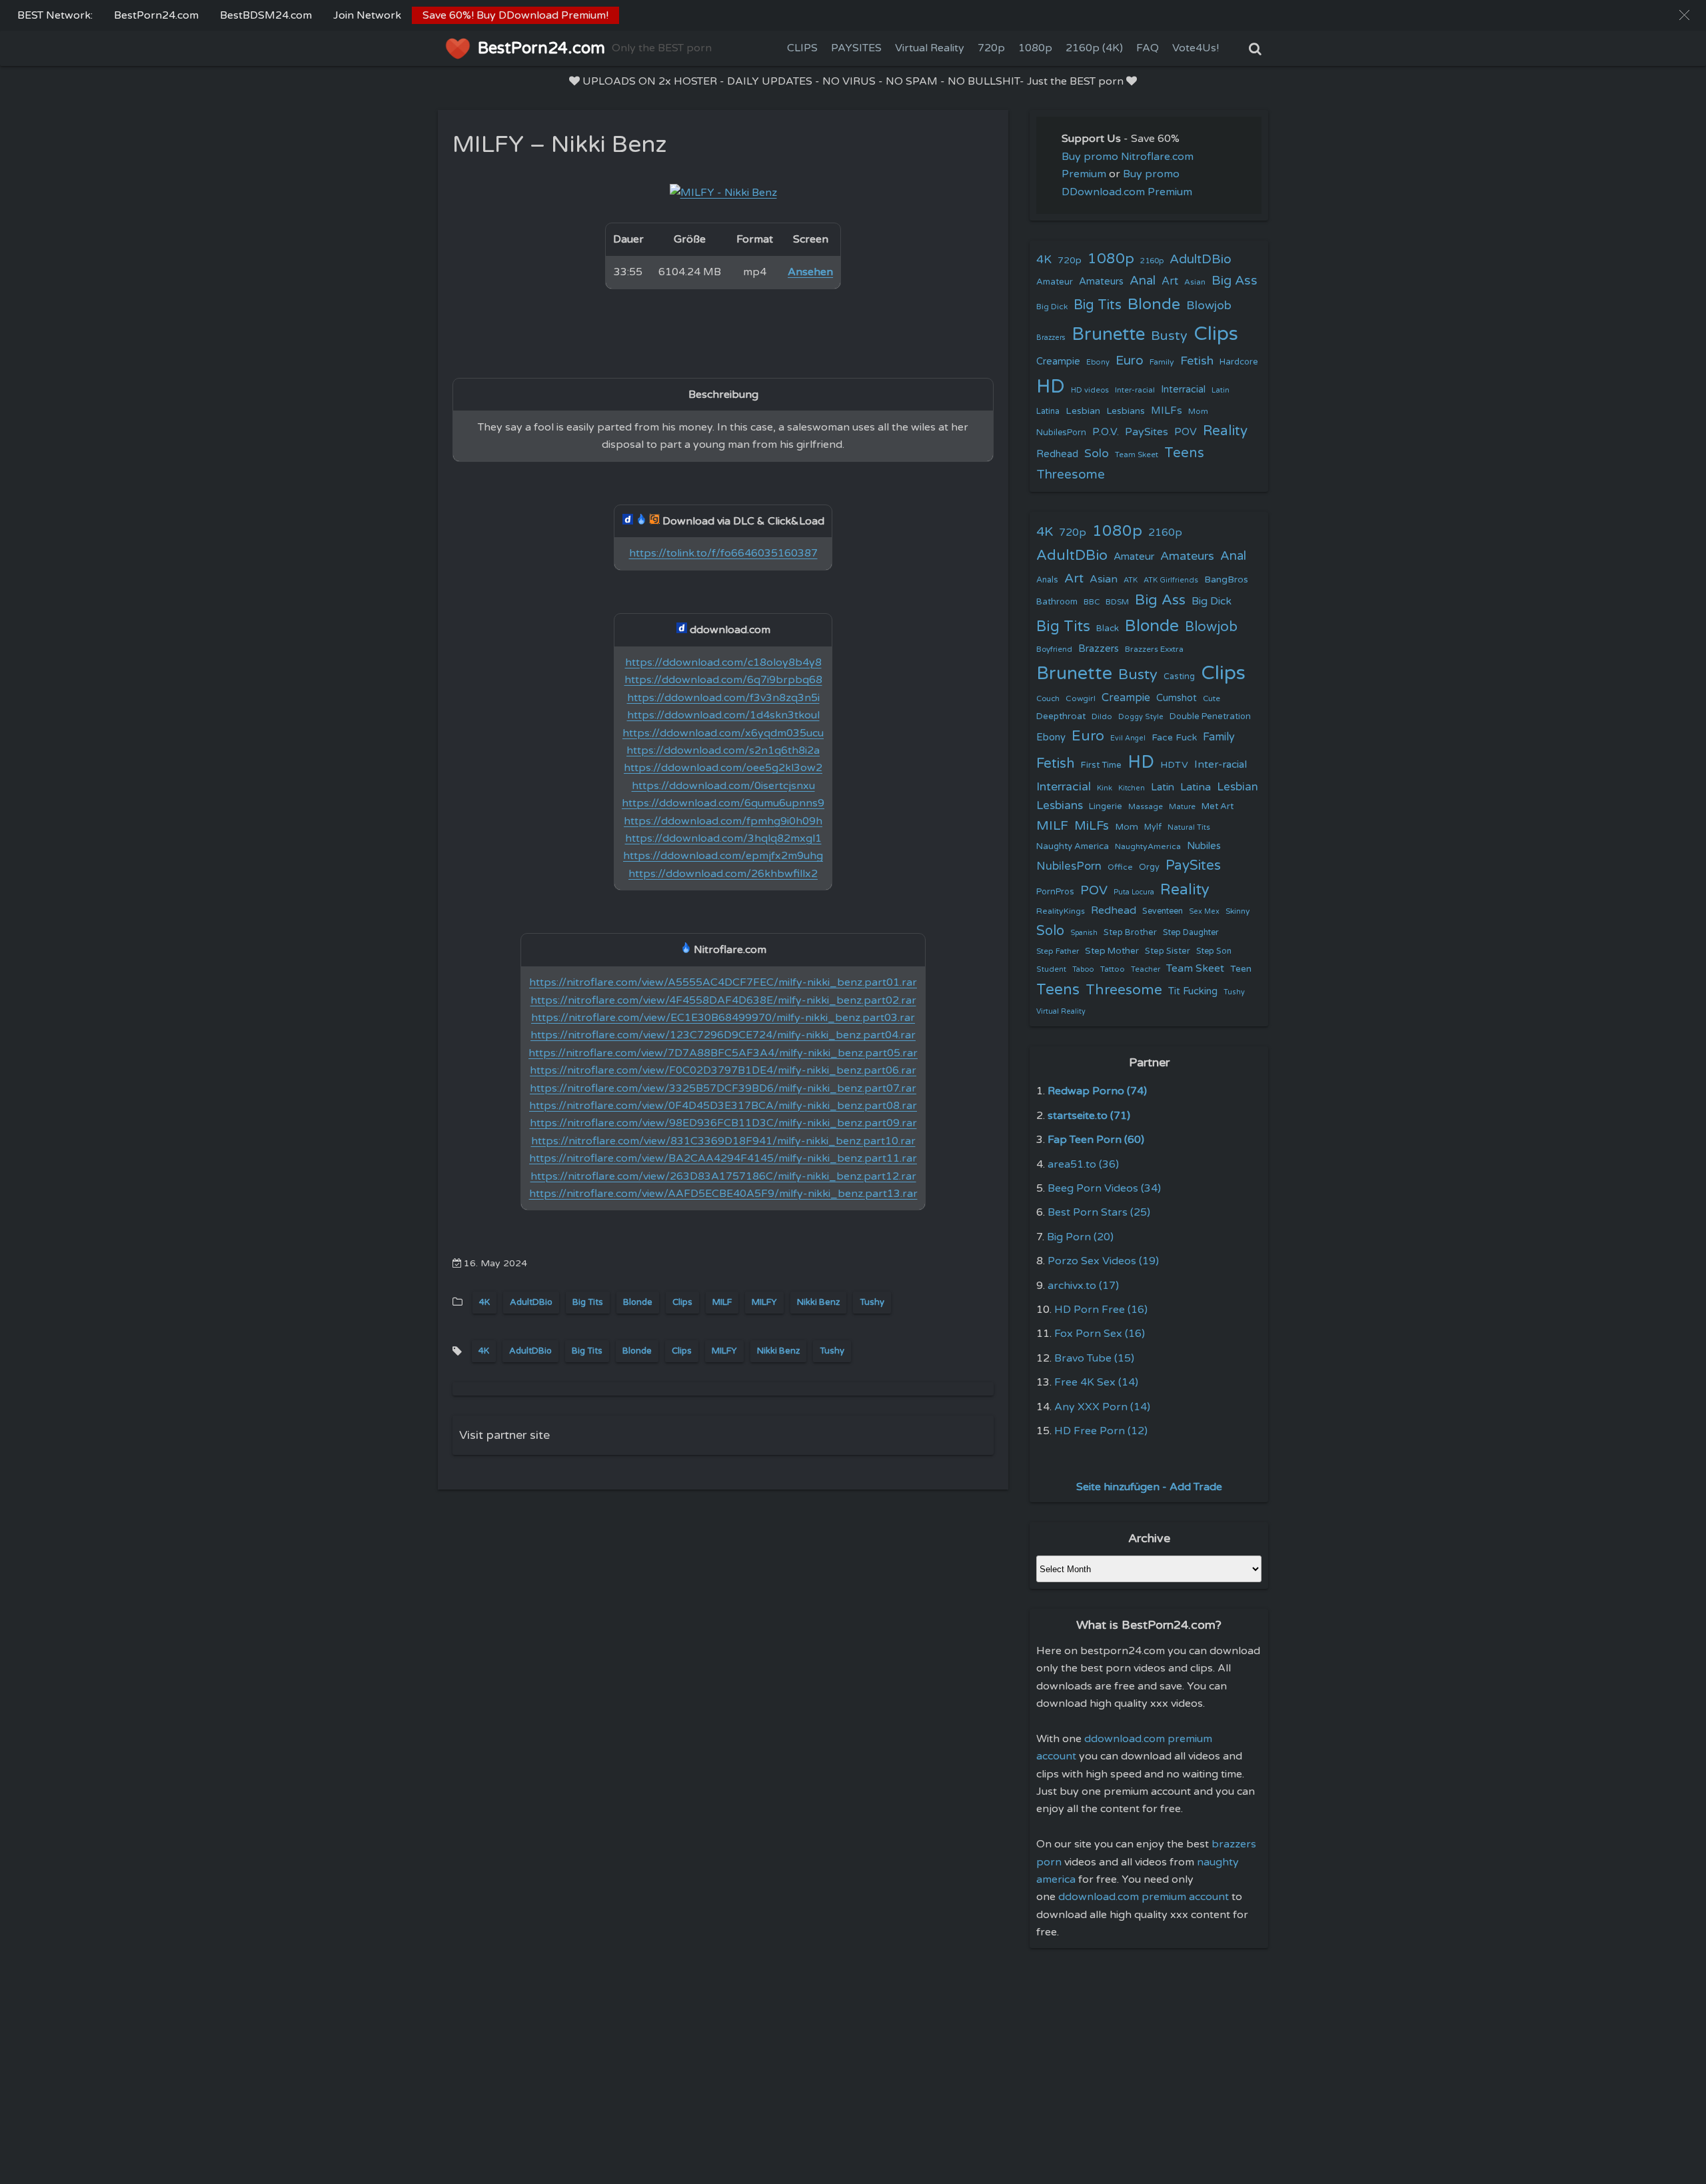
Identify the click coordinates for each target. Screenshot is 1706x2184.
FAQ (1148, 48)
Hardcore (1239, 362)
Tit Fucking (1193, 991)
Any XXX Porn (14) (1102, 1407)
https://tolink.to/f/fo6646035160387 (723, 553)
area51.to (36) (1083, 1164)
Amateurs (1101, 282)
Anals (1047, 580)
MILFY (764, 1302)
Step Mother (1112, 951)
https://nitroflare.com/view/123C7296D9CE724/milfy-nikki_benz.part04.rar (723, 1035)
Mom (1198, 411)
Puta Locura (1134, 892)
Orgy (1149, 867)
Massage (1146, 807)
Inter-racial (1135, 390)
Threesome (1071, 475)
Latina (1048, 412)
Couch (1048, 698)
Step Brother (1130, 932)
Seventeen (1163, 911)
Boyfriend (1054, 649)
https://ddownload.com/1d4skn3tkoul (723, 715)
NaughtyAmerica (1148, 846)
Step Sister (1168, 951)
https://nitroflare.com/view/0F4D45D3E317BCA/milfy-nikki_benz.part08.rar (723, 1106)
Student (1051, 969)
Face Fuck (1174, 737)
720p (991, 48)
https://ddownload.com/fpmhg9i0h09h (723, 821)
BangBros (1226, 579)
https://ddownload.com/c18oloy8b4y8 (723, 662)
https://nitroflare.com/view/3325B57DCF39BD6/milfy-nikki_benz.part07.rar (723, 1088)
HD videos (1090, 390)
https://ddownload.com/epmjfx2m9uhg (723, 856)
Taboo (1083, 969)
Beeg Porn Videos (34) (1104, 1188)
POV (1186, 432)
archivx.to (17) (1083, 1286)
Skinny (1238, 911)
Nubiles (1204, 846)
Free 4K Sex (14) (1096, 1382)
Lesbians (1126, 411)
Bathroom (1057, 602)
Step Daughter (1191, 933)
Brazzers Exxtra (1154, 649)
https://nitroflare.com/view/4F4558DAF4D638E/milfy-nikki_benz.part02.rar (723, 1000)
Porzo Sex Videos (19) (1103, 1261)
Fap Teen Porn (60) (1096, 1140)
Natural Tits (1189, 827)
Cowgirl (1081, 698)
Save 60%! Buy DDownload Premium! (515, 15)
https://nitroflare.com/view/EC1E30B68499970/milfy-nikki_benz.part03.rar (723, 1018)
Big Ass (1235, 281)
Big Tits (588, 1302)
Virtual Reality (930, 48)
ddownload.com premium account (1144, 1897)
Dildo (1102, 716)
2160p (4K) (1094, 48)
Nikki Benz (818, 1302)
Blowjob (1209, 306)
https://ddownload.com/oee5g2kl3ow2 (723, 768)
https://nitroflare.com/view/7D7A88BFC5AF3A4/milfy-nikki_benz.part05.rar (723, 1053)
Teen (1241, 969)
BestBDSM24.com (266, 15)
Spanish (1084, 933)
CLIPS (802, 48)
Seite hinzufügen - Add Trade (1149, 1487)
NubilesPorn (1061, 433)
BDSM (1117, 602)
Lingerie (1106, 806)
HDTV (1174, 765)
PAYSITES (856, 48)
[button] (1684, 15)
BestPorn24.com (156, 15)
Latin (1221, 390)
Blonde (638, 1302)
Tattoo (1113, 969)
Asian (1195, 282)
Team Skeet (1137, 455)
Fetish (1197, 361)
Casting (1179, 676)
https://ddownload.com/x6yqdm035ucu (723, 733)
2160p (1152, 261)
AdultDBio (531, 1302)
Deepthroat (1061, 716)
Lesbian (1083, 411)
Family (1162, 362)
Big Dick (1052, 307)
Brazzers (1051, 338)
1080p (1035, 48)
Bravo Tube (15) (1094, 1358)
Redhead (1057, 454)
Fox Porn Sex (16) (1100, 1334)
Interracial (1183, 390)
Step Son (1214, 951)
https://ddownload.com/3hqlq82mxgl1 (723, 838)
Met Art (1218, 806)
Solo (1097, 454)
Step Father (1058, 951)
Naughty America (1073, 846)
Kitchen (1132, 788)
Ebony (1098, 362)
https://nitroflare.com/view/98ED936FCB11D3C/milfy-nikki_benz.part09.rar (723, 1123)
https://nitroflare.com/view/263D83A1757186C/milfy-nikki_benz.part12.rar (723, 1176)
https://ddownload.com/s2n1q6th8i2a (723, 750)
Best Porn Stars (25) (1099, 1212)
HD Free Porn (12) (1101, 1431)
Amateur (1055, 282)
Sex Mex (1204, 911)
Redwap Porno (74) (1097, 1091)
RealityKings (1061, 911)
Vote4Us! (1196, 48)
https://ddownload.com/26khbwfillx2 (723, 874)
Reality (1225, 431)
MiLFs (1092, 826)
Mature (1182, 807)
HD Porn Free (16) (1101, 1310)
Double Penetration (1210, 716)
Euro (1130, 360)
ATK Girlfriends (1171, 580)
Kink (1105, 788)
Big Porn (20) (1080, 1237)
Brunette (1108, 334)
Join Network (367, 15)
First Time (1101, 765)
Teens (1184, 453)
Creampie (1058, 362)
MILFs (1167, 411)
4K (484, 1302)
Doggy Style (1141, 717)
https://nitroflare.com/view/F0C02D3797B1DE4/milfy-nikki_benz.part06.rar (723, 1070)
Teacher (1146, 969)
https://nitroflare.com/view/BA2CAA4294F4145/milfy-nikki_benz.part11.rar (723, 1158)
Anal (1143, 281)
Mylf (1153, 827)
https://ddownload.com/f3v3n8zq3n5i (723, 698)
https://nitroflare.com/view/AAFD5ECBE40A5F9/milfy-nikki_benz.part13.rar (723, 1194)
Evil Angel (1128, 738)
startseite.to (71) (1089, 1116)
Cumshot (1177, 698)
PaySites (1147, 432)
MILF (722, 1302)
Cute (1212, 698)
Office (1120, 867)
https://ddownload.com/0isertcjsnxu (723, 786)
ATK (1131, 580)
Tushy (872, 1302)
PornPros (1055, 892)
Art (1170, 281)
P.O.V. (1106, 432)
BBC (1092, 602)
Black (1108, 628)
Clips (682, 1302)
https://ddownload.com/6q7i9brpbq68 (723, 680)
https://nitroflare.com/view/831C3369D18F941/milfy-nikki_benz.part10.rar (723, 1141)
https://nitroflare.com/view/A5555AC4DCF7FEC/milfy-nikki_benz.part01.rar (723, 982)
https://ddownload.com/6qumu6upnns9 (723, 803)
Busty (1169, 336)
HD (1051, 387)
